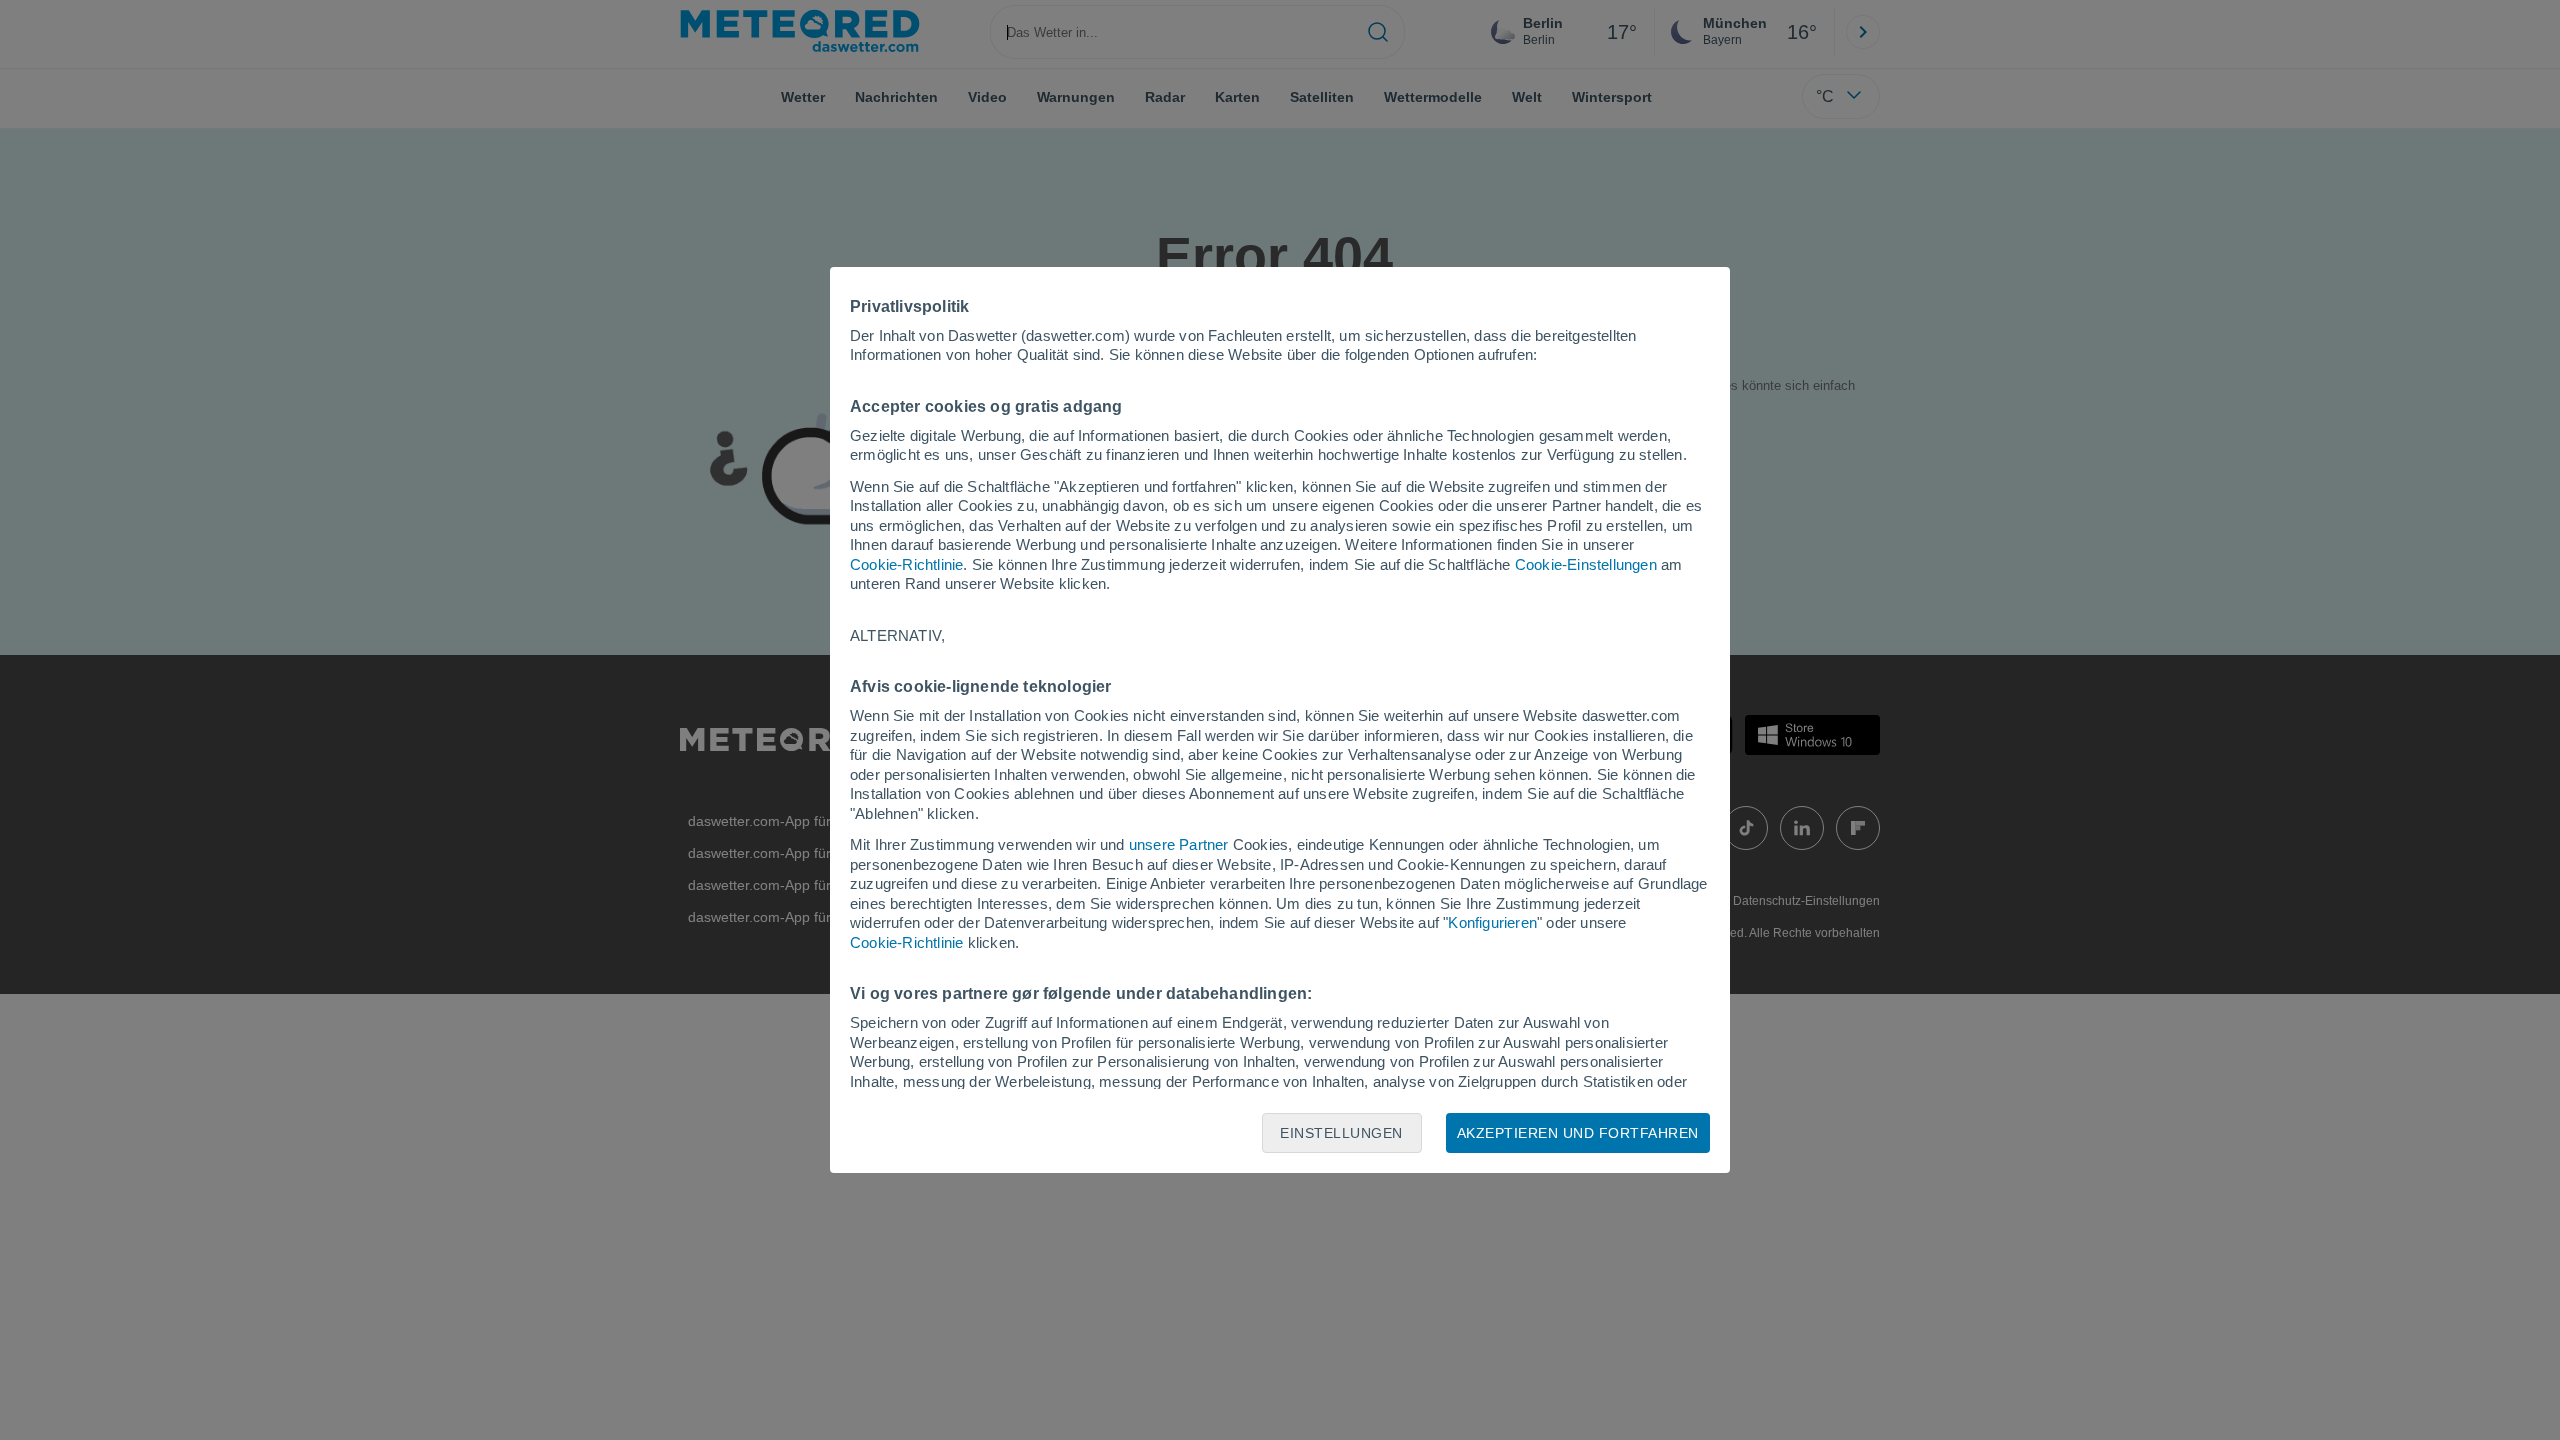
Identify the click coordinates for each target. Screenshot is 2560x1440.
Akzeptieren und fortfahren (1578, 1133)
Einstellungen (1341, 1133)
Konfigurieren (1492, 922)
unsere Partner (1179, 844)
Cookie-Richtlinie (906, 564)
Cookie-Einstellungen (1586, 564)
